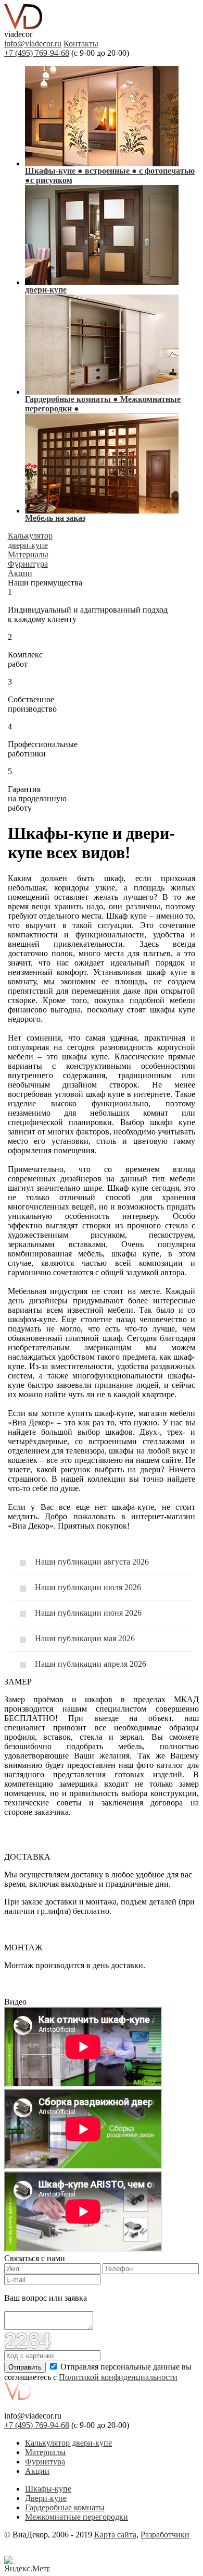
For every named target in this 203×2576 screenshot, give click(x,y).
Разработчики (165, 2535)
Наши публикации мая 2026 (85, 1638)
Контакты (81, 44)
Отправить (25, 2367)
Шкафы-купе (48, 2489)
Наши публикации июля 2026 (88, 1587)
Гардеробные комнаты (65, 2507)
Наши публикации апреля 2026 (91, 1664)
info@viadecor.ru (33, 44)
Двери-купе (46, 2498)
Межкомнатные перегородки (77, 2517)
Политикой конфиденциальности (118, 2377)
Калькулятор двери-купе (68, 2443)
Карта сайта (115, 2535)
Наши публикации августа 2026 (92, 1562)
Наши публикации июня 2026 (88, 1613)
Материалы (45, 2452)
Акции (37, 2471)
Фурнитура (45, 2462)
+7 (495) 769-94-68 (37, 53)
